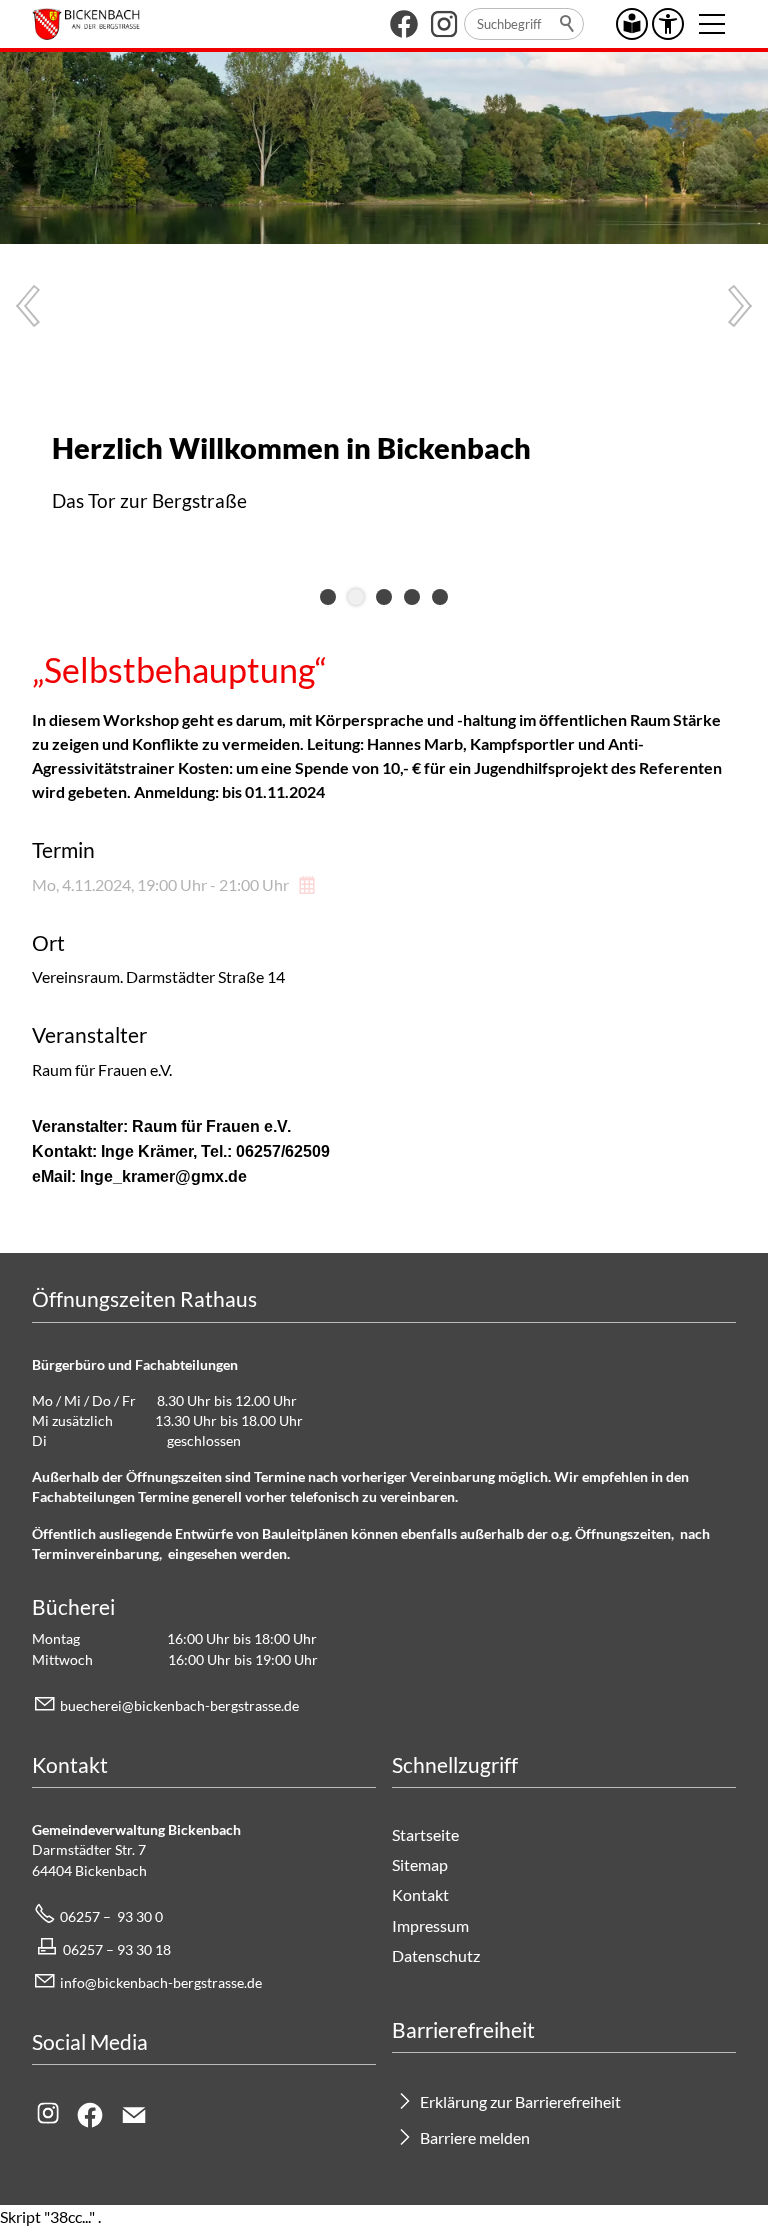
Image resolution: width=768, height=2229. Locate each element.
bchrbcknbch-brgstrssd (176, 1705)
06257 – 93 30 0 (111, 1916)
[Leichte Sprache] (632, 24)
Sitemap (420, 1864)
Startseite (425, 1834)
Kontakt (420, 1894)
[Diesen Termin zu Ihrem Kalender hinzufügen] (309, 884)
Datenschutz (436, 1955)
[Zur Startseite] (86, 24)
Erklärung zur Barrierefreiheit (520, 2101)
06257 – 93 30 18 (117, 1949)
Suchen (568, 24)
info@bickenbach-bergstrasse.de (161, 1982)
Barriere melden (475, 2137)
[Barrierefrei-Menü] (668, 24)
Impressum (430, 1925)
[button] (404, 24)
